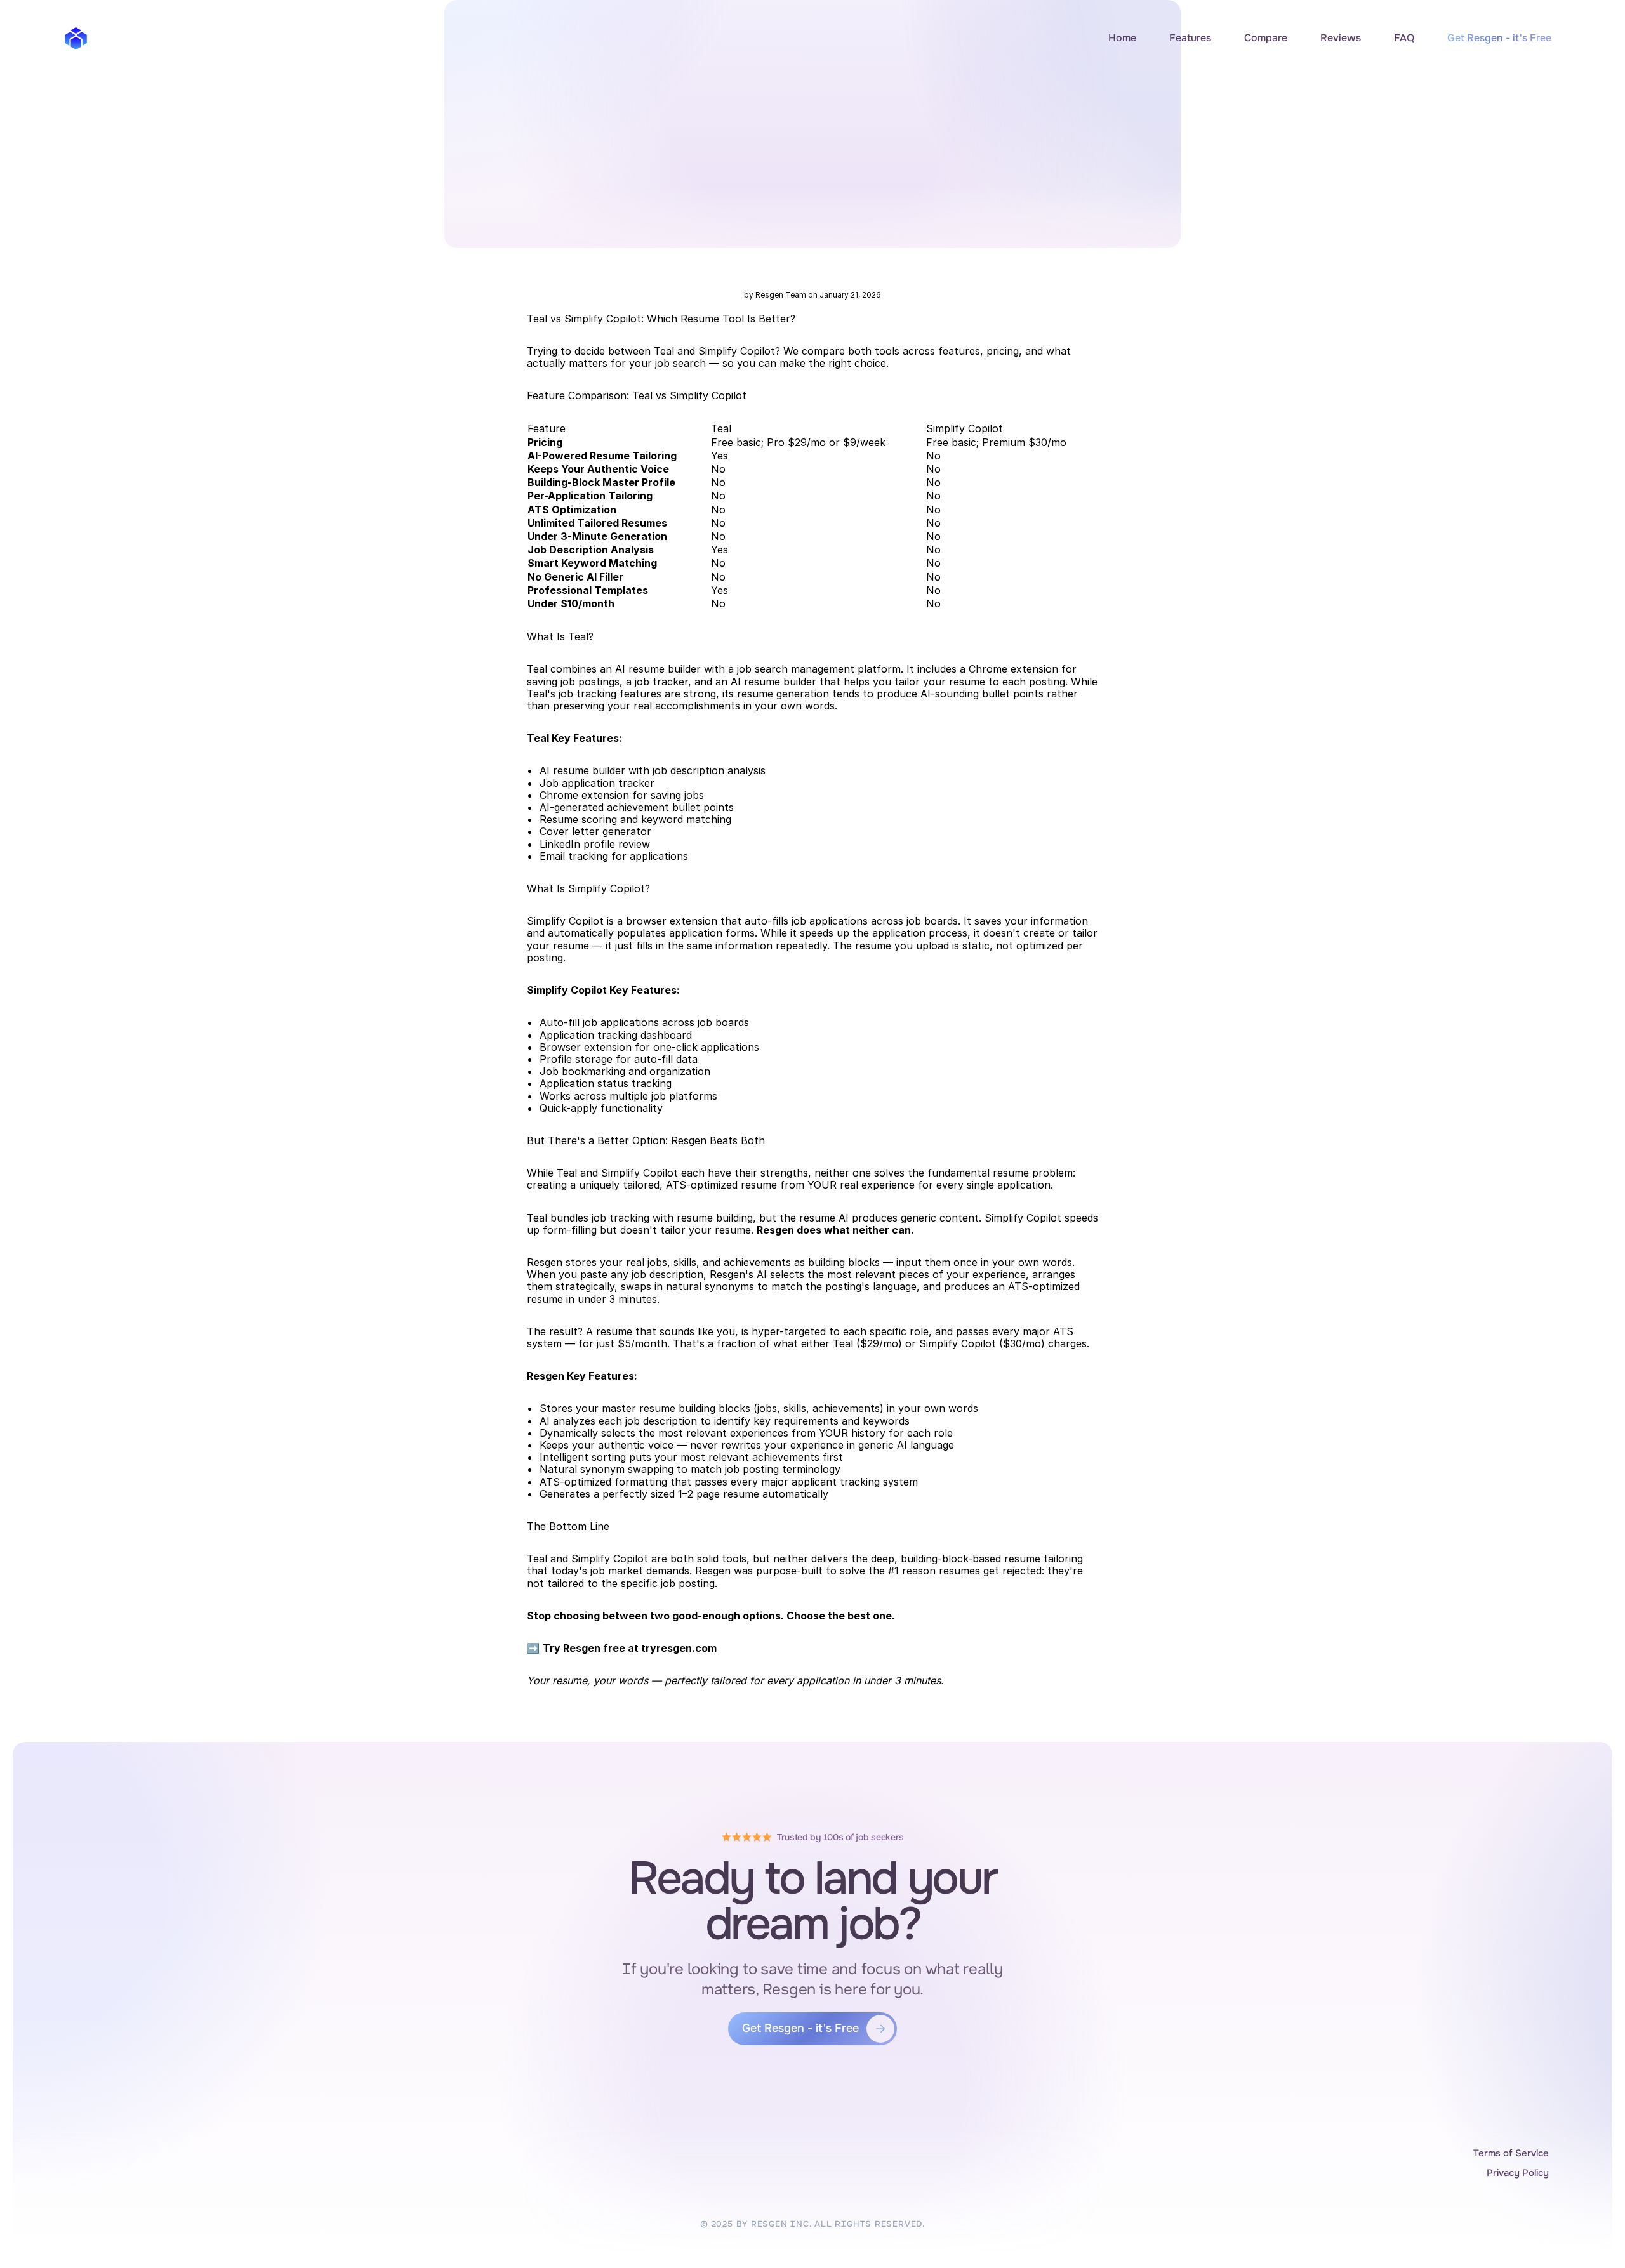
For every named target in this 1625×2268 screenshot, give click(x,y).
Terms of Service (1511, 2153)
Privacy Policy (1518, 2173)
